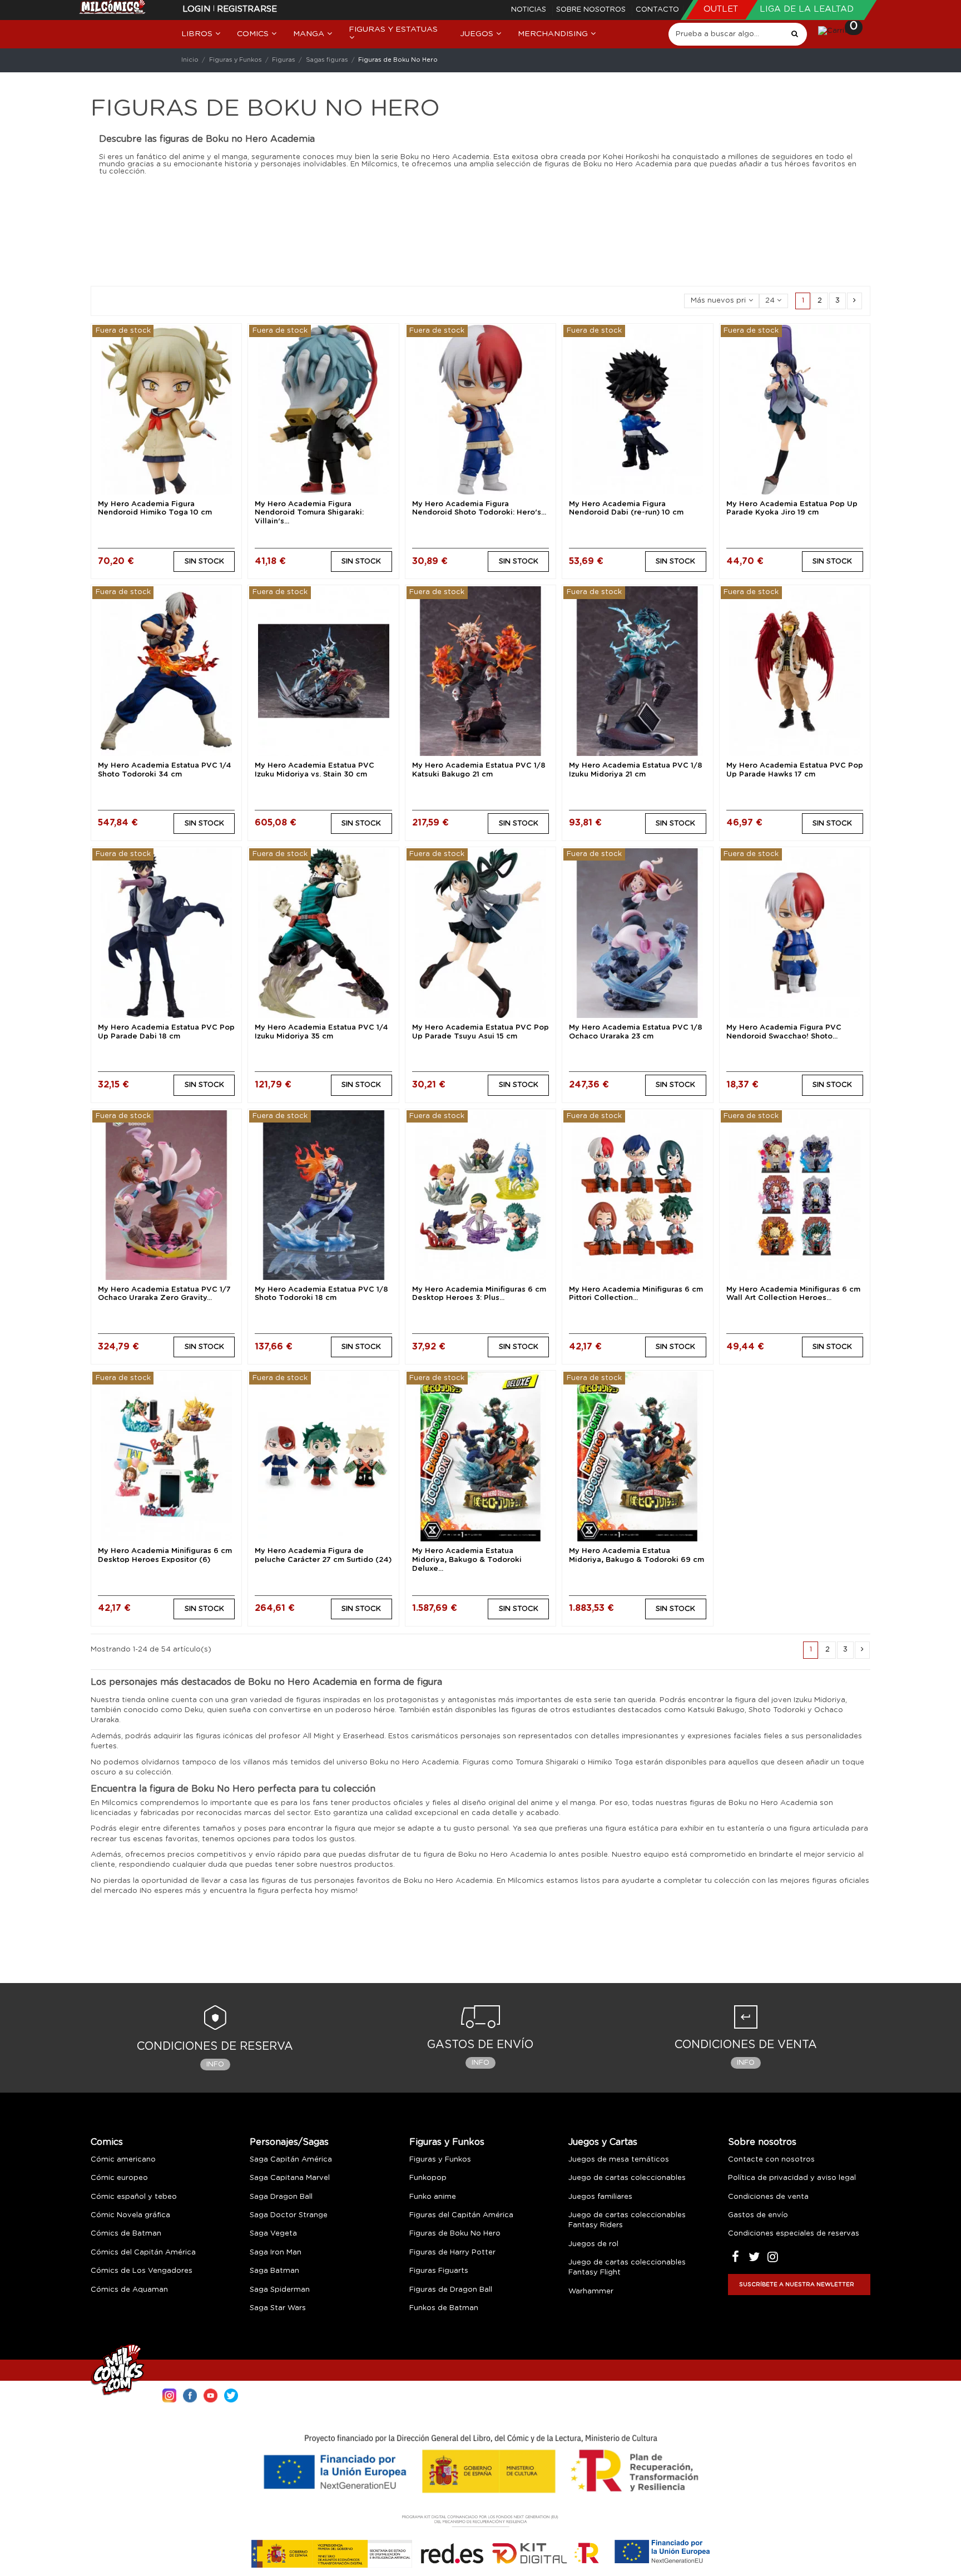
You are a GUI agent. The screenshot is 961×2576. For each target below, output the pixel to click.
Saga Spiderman (280, 2290)
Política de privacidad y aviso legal (792, 2178)
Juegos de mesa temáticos (619, 2160)
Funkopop (428, 2178)
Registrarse (247, 9)
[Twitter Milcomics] (231, 2394)
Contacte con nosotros (771, 2160)
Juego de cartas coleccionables (627, 2178)
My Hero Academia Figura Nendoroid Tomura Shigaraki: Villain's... (309, 513)
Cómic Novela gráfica (130, 2215)
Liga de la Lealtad (807, 9)
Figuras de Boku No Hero (455, 2234)
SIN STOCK (204, 562)
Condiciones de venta (768, 2197)
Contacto (657, 10)
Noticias (530, 10)
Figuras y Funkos (447, 2142)
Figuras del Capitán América (461, 2215)
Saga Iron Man (276, 2253)
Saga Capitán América (291, 2160)
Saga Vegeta (273, 2234)
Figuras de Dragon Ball (451, 2290)
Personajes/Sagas (289, 2142)
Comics (107, 2142)
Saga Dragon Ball (281, 2197)
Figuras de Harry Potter (452, 2253)
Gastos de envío (758, 2215)
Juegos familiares (600, 2197)
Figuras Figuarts (439, 2271)
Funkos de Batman (444, 2308)
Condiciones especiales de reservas (794, 2234)
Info (215, 2065)
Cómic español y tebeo (134, 2197)
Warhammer (591, 2291)
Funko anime (433, 2197)
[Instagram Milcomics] (169, 2394)
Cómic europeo (119, 2178)
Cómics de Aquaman (129, 2290)
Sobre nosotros (592, 10)
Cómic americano (123, 2160)
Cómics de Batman (126, 2234)
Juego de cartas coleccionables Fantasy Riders (627, 2220)
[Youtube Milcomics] (210, 2394)
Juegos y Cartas (603, 2142)
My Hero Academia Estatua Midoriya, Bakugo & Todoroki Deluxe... (467, 1560)
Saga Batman (274, 2271)
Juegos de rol (593, 2244)
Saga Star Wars (278, 2308)
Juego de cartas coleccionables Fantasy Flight (627, 2268)
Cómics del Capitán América (143, 2253)
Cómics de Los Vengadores (142, 2271)
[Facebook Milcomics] (190, 2394)
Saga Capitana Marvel (290, 2178)
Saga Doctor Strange (289, 2215)
